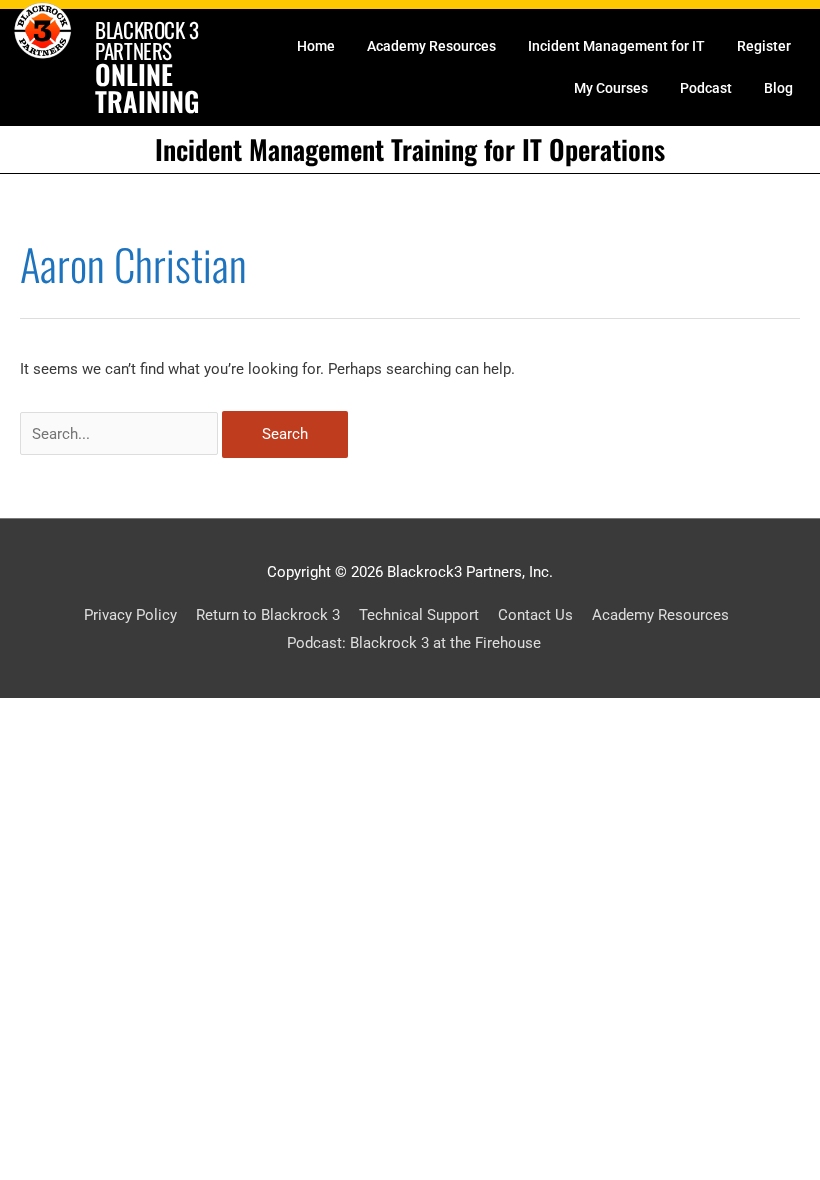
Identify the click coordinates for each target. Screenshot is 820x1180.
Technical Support (419, 615)
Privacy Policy (130, 615)
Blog (778, 88)
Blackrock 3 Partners (147, 40)
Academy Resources (431, 46)
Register (764, 46)
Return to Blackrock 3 (268, 615)
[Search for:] (121, 434)
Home (316, 46)
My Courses (611, 88)
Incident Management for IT (616, 46)
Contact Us (535, 615)
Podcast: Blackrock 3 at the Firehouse (414, 643)
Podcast (706, 88)
